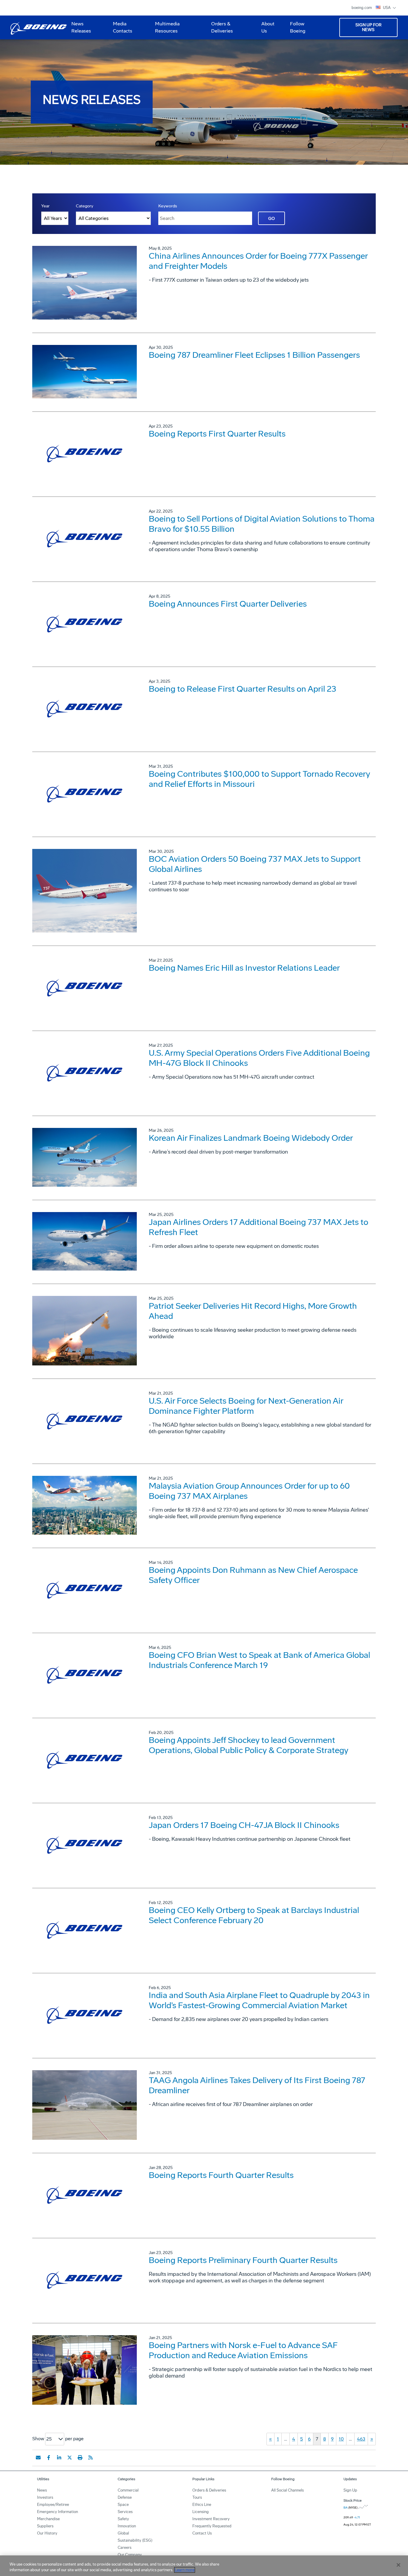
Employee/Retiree (53, 2505)
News (42, 2490)
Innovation (127, 2526)
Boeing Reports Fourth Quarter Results (221, 2175)
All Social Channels (287, 2490)
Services (125, 2512)
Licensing (201, 2512)
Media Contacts (123, 27)
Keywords (168, 206)
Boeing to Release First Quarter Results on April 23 (243, 689)
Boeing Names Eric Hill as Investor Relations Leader (244, 968)
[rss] (91, 2458)
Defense (125, 2497)
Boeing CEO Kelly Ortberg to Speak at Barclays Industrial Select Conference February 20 (254, 1915)
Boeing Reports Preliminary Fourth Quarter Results (243, 2260)
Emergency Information (57, 2512)
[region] (204, 2566)
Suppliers (45, 2526)
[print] (80, 2458)
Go (272, 219)
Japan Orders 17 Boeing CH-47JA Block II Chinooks (244, 1825)
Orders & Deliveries (220, 30)
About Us (266, 30)
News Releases (81, 27)
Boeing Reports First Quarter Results (217, 434)
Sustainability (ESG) (135, 2540)
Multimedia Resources (165, 30)
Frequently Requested (212, 2526)
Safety (123, 2519)
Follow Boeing (298, 27)
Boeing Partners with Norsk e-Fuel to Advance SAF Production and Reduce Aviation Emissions (243, 2350)
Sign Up (350, 2490)
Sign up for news (368, 27)
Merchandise (48, 2519)
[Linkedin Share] (59, 2458)
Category (85, 206)
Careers (125, 2548)
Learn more (185, 2570)
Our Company (130, 2555)
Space (123, 2505)
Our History (47, 2533)
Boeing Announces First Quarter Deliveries (228, 604)
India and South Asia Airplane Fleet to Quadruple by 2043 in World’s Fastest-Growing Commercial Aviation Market (259, 2000)
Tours (197, 2497)
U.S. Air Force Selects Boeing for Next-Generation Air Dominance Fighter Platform (246, 1406)
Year (45, 206)
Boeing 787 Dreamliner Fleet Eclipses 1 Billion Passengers (254, 355)
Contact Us (202, 2533)
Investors (45, 2497)
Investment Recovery (211, 2519)
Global (123, 2533)
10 (341, 2439)
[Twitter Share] (70, 2458)
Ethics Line (202, 2505)
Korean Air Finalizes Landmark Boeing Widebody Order (251, 1138)
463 (361, 2439)
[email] (38, 2458)
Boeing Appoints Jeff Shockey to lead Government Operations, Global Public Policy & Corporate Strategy (249, 1745)
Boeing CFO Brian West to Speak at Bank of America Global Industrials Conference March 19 (259, 1660)
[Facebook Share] (49, 2458)
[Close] (398, 2565)
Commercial (128, 2490)
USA (387, 8)
